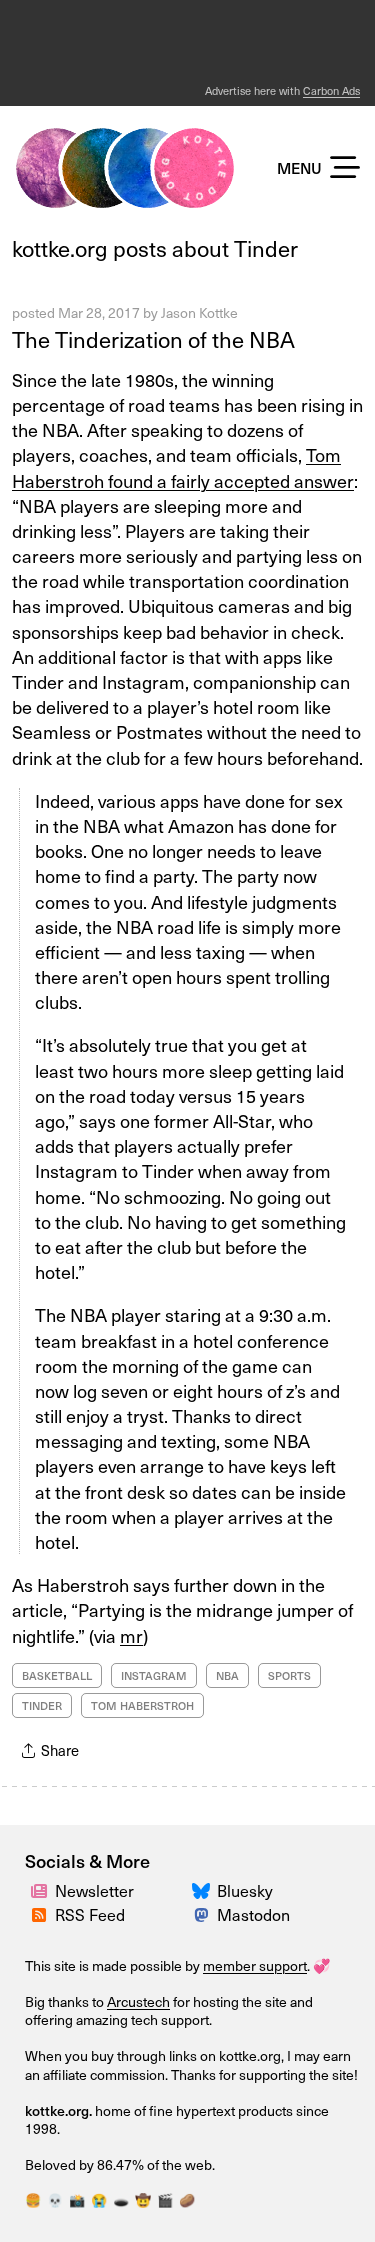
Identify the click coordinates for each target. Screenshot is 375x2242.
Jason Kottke (199, 312)
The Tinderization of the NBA (153, 339)
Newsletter (94, 1890)
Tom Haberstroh (142, 1705)
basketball (57, 1675)
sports (289, 1675)
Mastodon (253, 1914)
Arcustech (138, 2001)
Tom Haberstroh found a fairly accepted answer (183, 467)
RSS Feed (90, 1914)
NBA (227, 1675)
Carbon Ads (331, 90)
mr (131, 1635)
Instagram (154, 1675)
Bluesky (245, 1890)
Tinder (42, 1705)
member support (255, 1965)
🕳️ (121, 2200)
